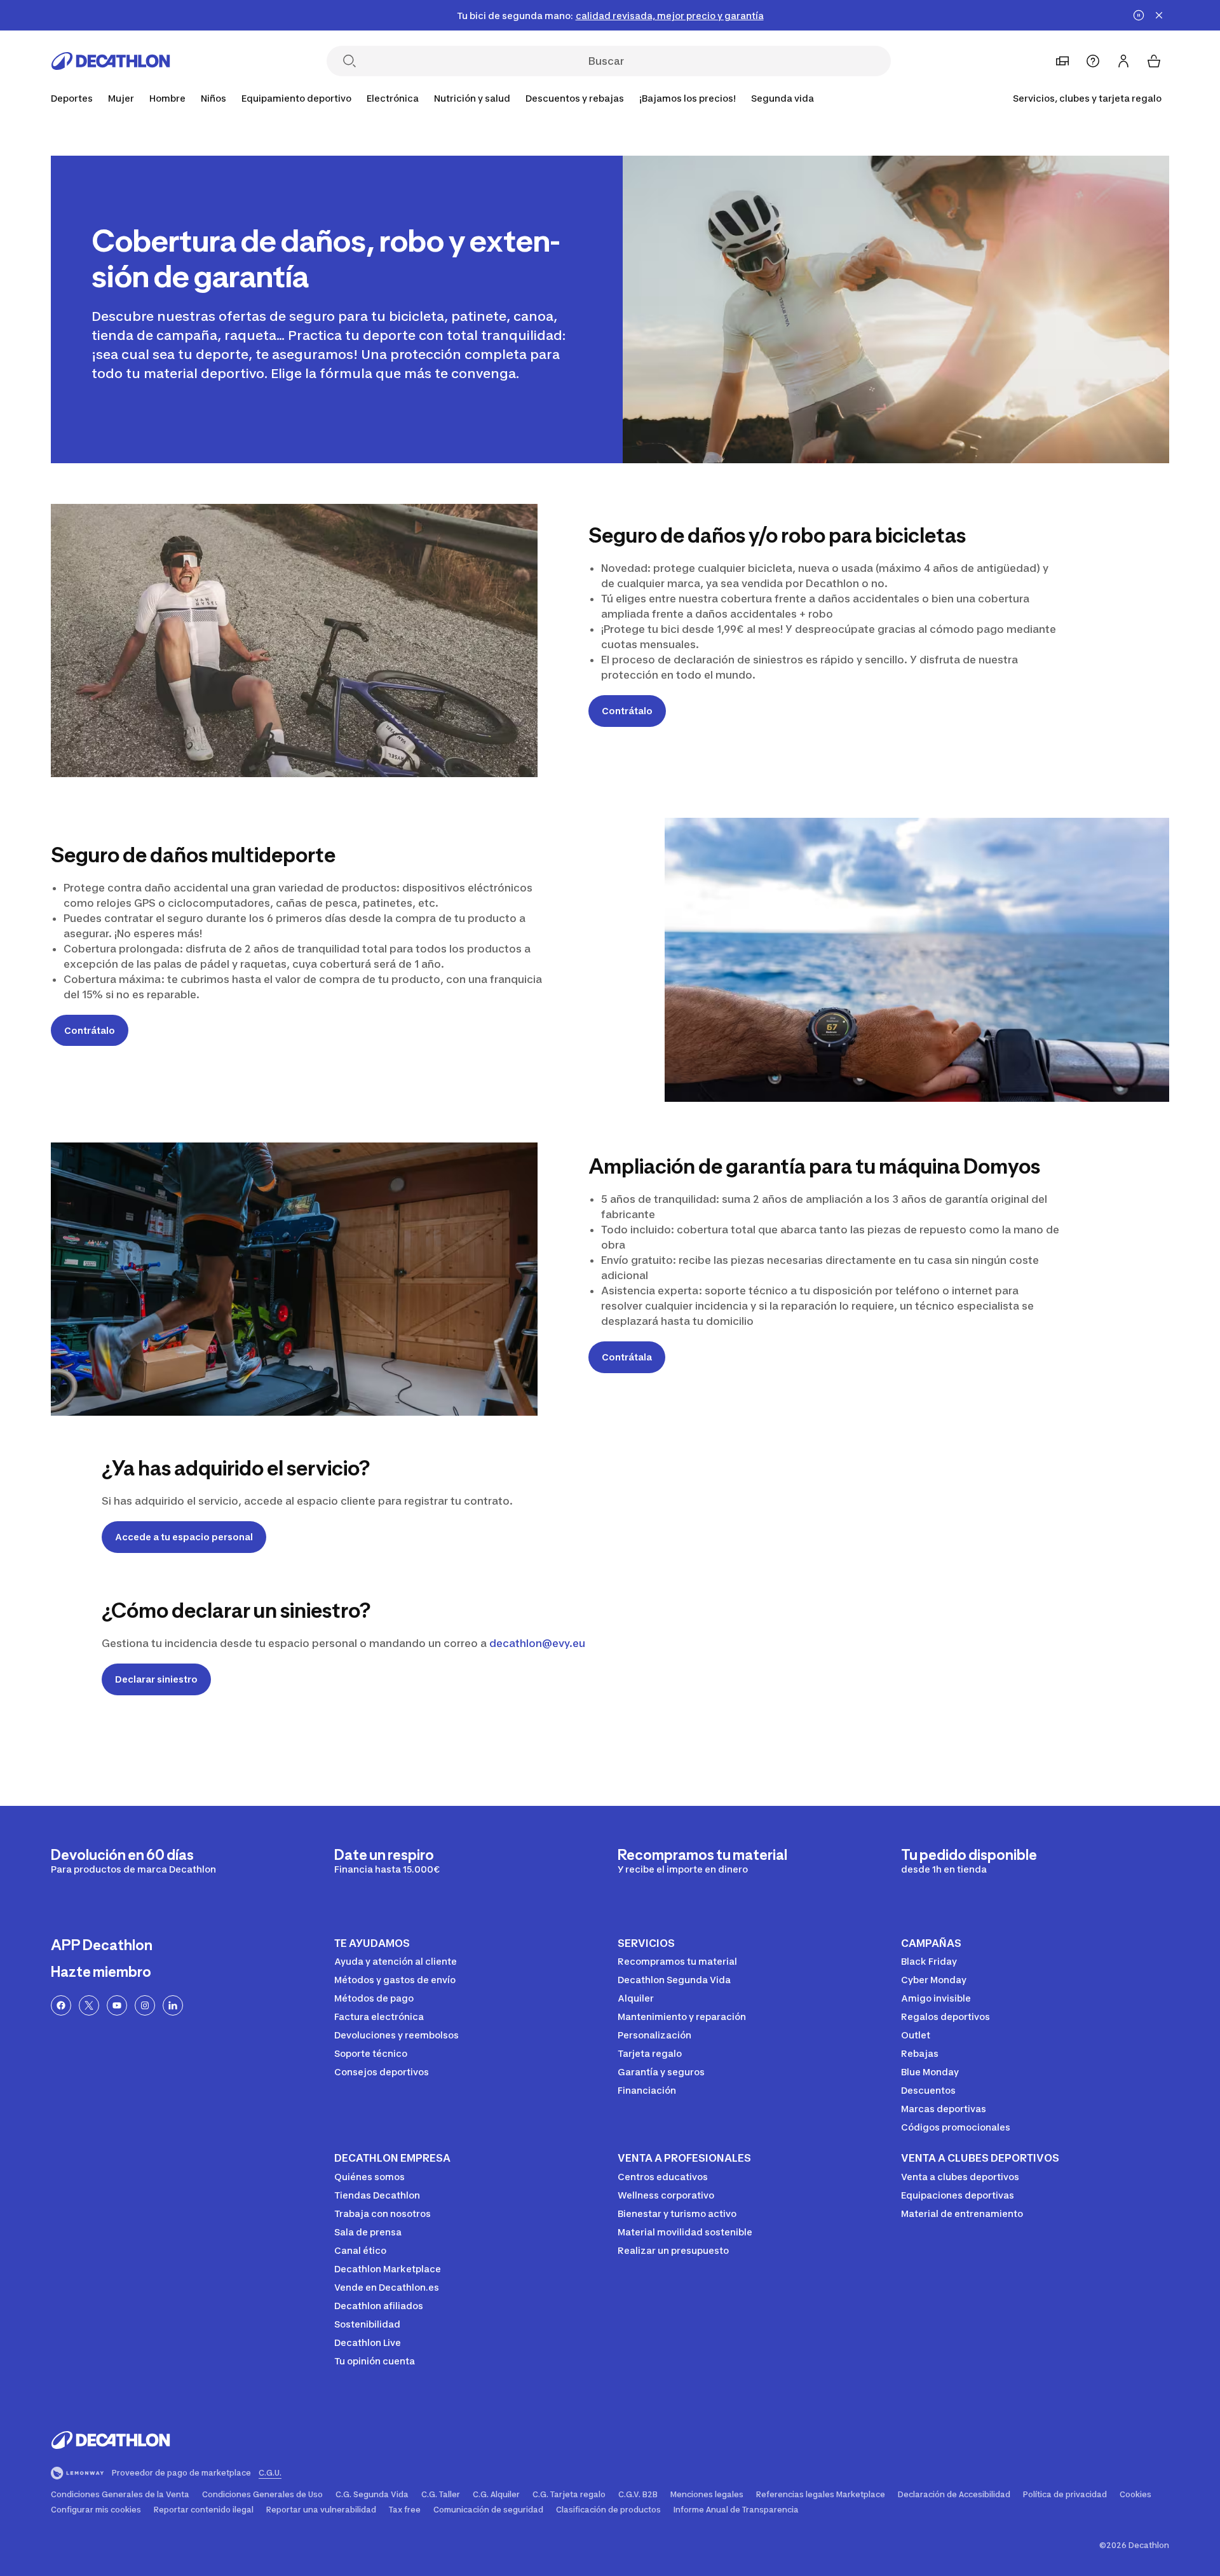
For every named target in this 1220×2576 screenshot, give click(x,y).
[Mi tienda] (1062, 61)
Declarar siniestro (156, 1679)
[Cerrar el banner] (1159, 15)
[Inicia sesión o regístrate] (1123, 61)
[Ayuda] (1093, 61)
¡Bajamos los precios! (688, 98)
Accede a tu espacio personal (184, 1537)
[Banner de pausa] (1139, 15)
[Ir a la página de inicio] (111, 61)
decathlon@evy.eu (537, 1643)
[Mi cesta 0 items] (1154, 61)
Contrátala (627, 1357)
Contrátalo (627, 711)
